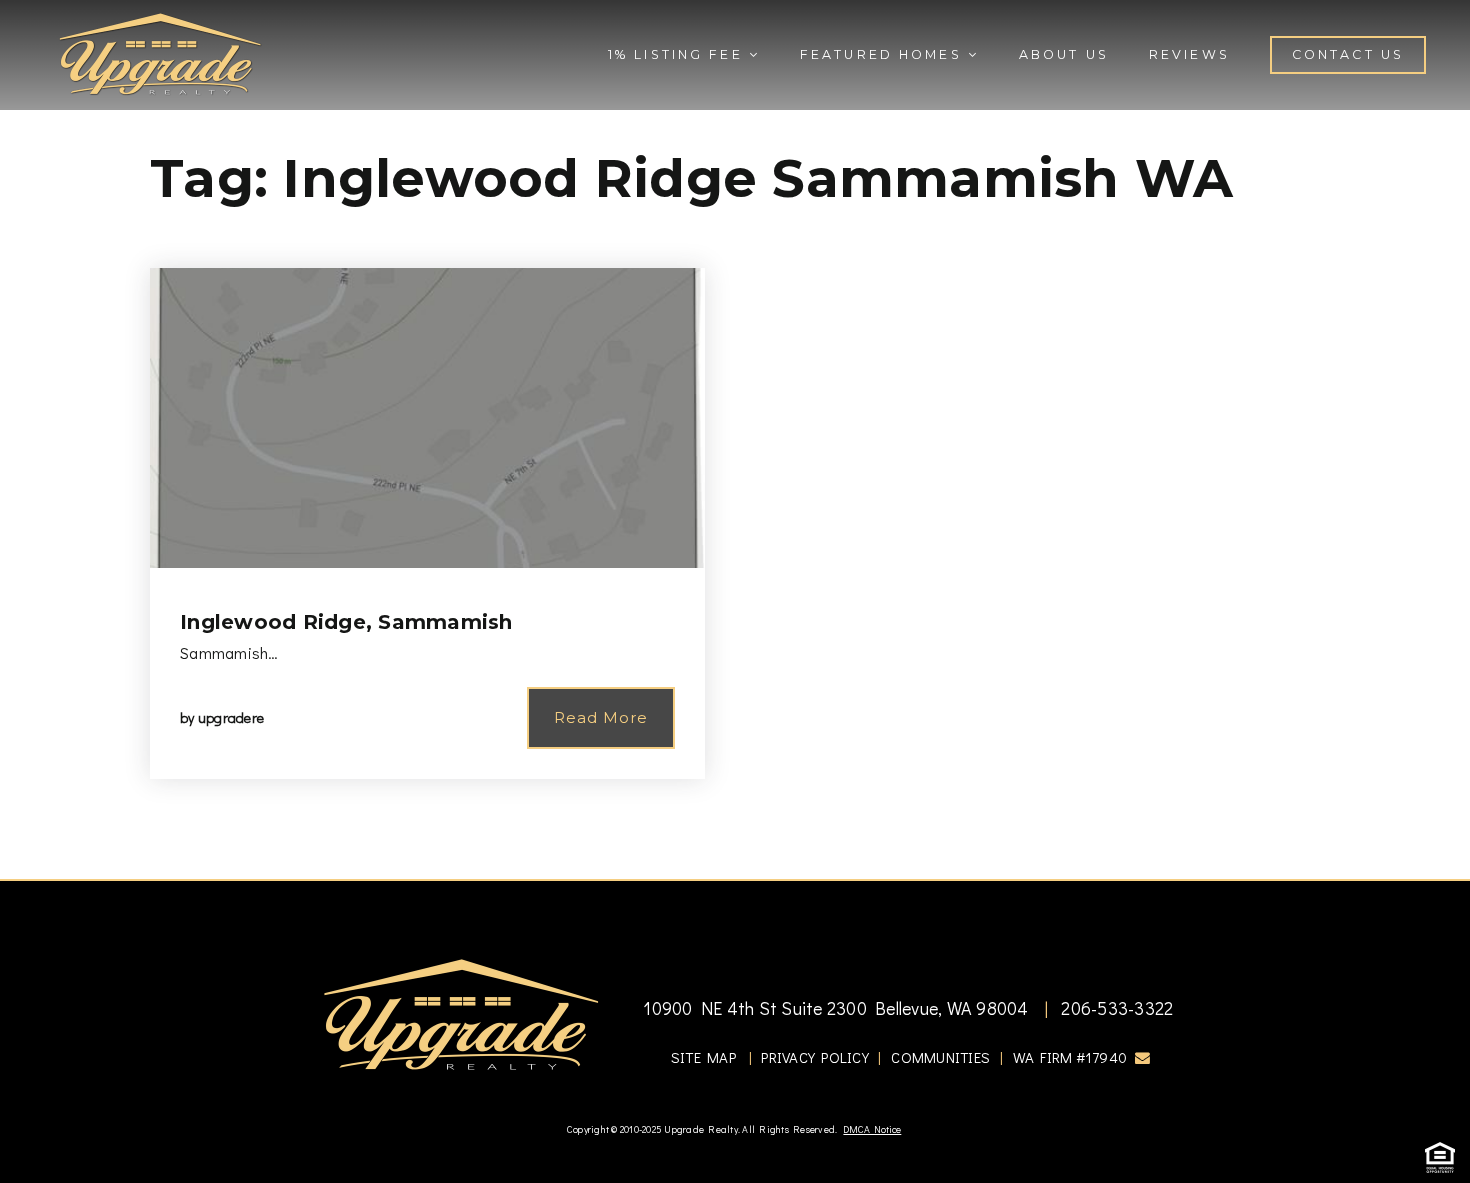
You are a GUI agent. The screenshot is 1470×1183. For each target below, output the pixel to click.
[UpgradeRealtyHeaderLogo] (461, 1014)
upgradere (231, 717)
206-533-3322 (1115, 1008)
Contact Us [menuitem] (1348, 54)
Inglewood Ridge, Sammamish (346, 622)
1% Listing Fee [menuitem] (678, 54)
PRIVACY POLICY (815, 1057)
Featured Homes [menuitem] (884, 54)
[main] (735, 439)
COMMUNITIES (940, 1057)
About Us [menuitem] (1064, 54)
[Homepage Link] (160, 52)
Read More (601, 717)
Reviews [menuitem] (1189, 54)
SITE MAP (703, 1057)
